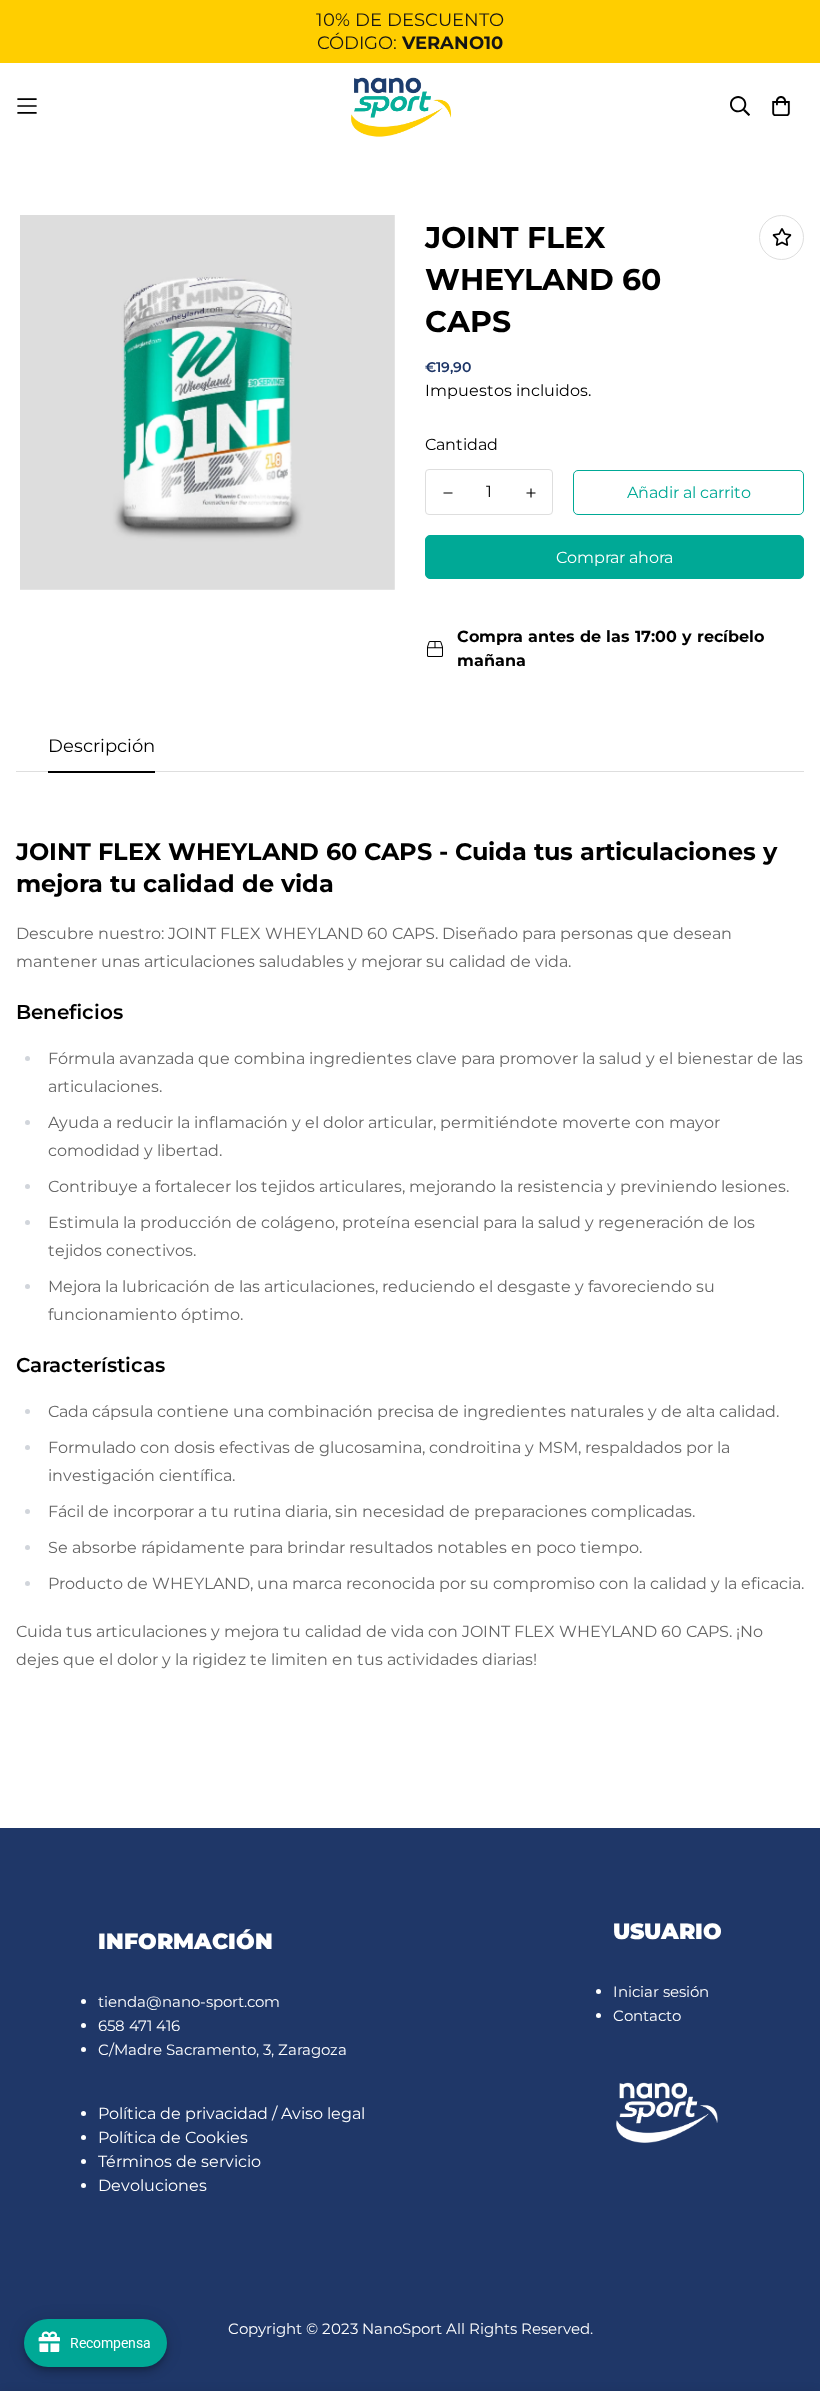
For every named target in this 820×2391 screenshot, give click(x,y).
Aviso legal (323, 2113)
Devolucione (148, 2185)
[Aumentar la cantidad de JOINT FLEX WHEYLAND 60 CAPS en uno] (530, 493)
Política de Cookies (173, 2137)
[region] (410, 31)
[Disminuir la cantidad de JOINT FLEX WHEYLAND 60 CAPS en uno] (447, 493)
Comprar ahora (614, 557)
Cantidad (461, 444)
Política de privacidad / (189, 2113)
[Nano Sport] (402, 106)
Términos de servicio (179, 2161)
